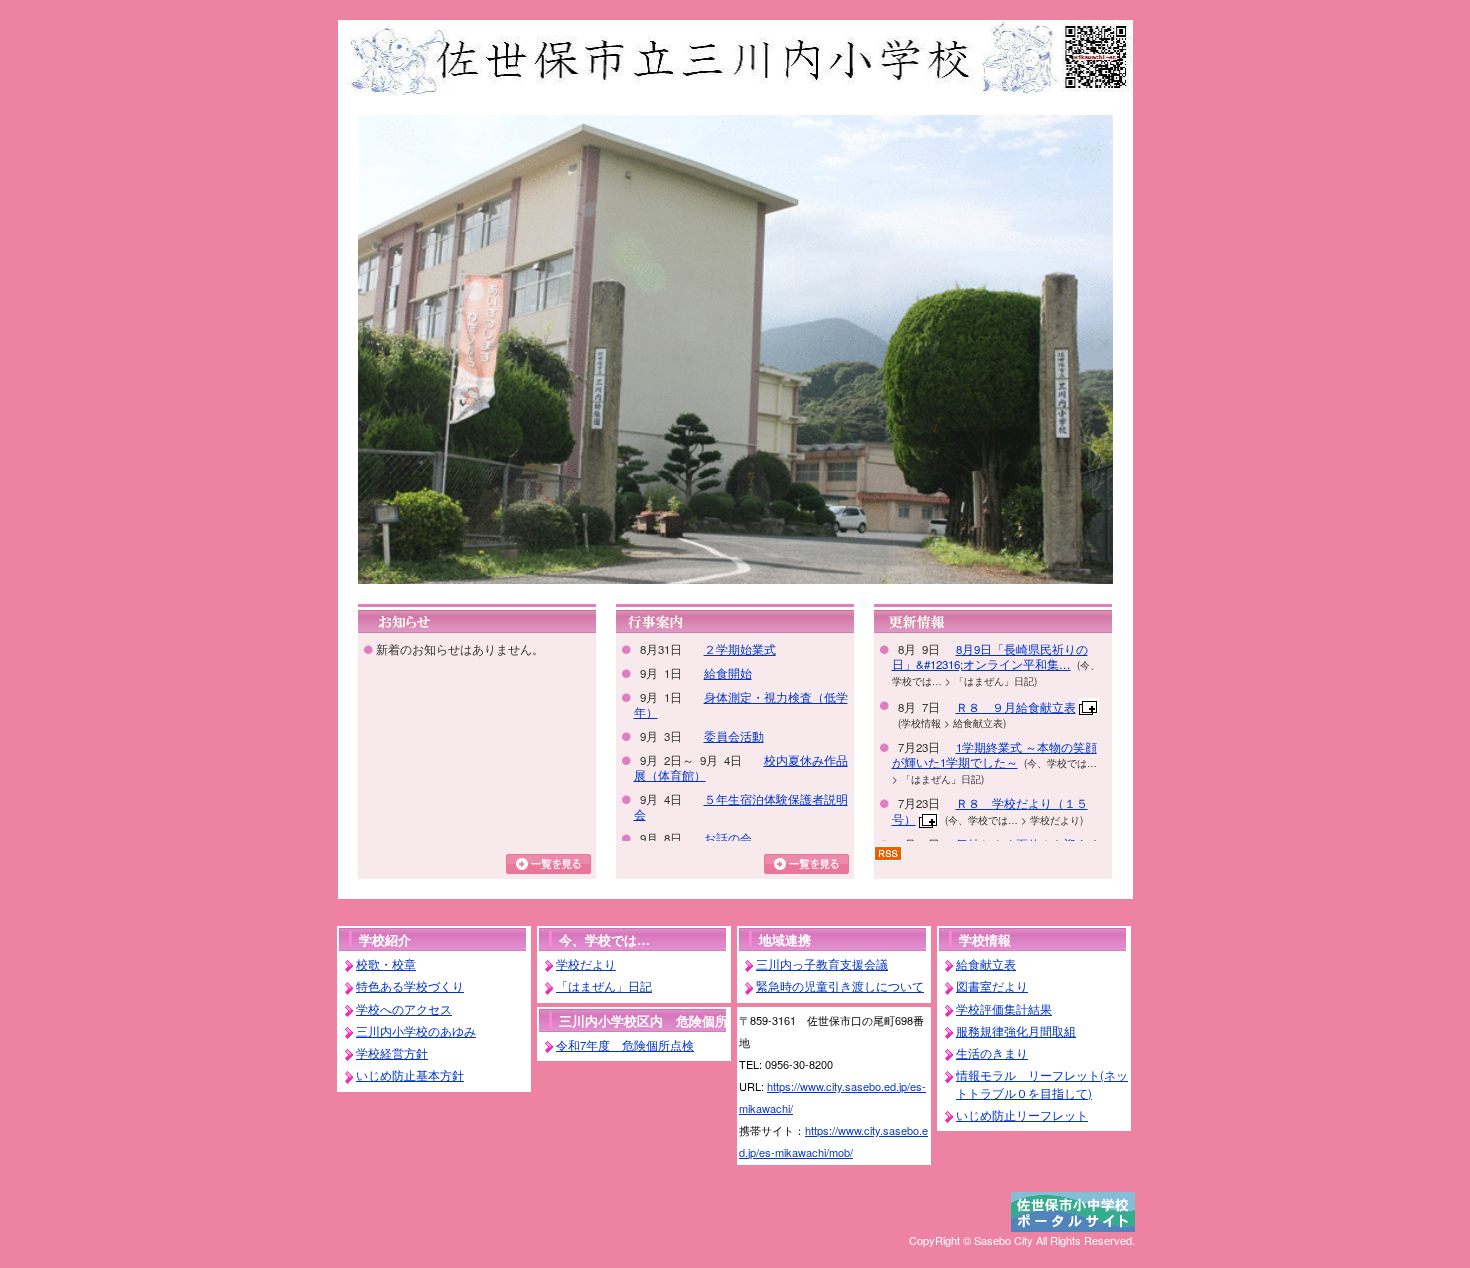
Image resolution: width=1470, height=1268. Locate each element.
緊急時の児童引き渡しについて (840, 986)
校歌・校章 (386, 964)
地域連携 (785, 939)
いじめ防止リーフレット (1022, 1115)
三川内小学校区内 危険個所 (643, 1020)
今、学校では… (604, 939)
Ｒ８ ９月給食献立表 (1016, 707)
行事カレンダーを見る (806, 864)
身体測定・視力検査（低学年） (741, 704)
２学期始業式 (740, 649)
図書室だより (992, 986)
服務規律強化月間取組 (1016, 1031)
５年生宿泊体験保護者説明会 (741, 806)
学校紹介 (385, 939)
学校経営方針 (392, 1053)
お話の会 (728, 838)
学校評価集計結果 (1004, 1009)
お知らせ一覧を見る (548, 864)
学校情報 (985, 939)
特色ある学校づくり (410, 986)
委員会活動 (734, 736)
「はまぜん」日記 (604, 986)
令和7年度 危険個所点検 (625, 1045)
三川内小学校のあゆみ (416, 1031)
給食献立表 (986, 964)
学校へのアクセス (404, 1009)
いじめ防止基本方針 (410, 1075)
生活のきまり (992, 1053)
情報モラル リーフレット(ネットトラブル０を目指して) (1042, 1083)
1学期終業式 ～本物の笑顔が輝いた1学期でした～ (994, 754)
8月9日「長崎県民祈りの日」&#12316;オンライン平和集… (990, 656)
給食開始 (728, 673)
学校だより (586, 964)
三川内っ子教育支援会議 (822, 964)
